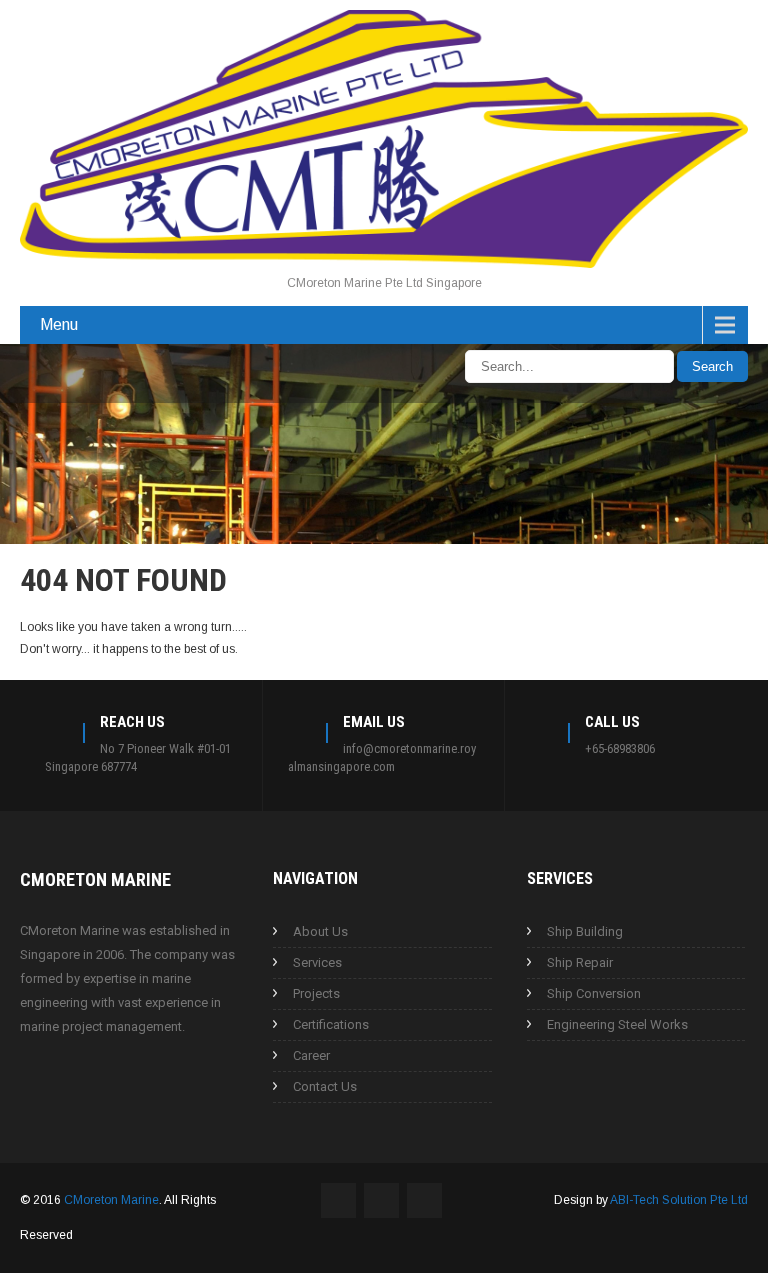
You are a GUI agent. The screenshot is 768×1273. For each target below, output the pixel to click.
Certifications (331, 1024)
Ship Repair (580, 962)
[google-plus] (100, 366)
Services (317, 962)
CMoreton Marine (111, 1200)
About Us (320, 931)
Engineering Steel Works (617, 1024)
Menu (59, 324)
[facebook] (26, 366)
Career (311, 1055)
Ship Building (585, 931)
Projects (316, 993)
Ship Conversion (594, 993)
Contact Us (325, 1086)
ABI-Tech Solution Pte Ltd (679, 1200)
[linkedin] (63, 366)
